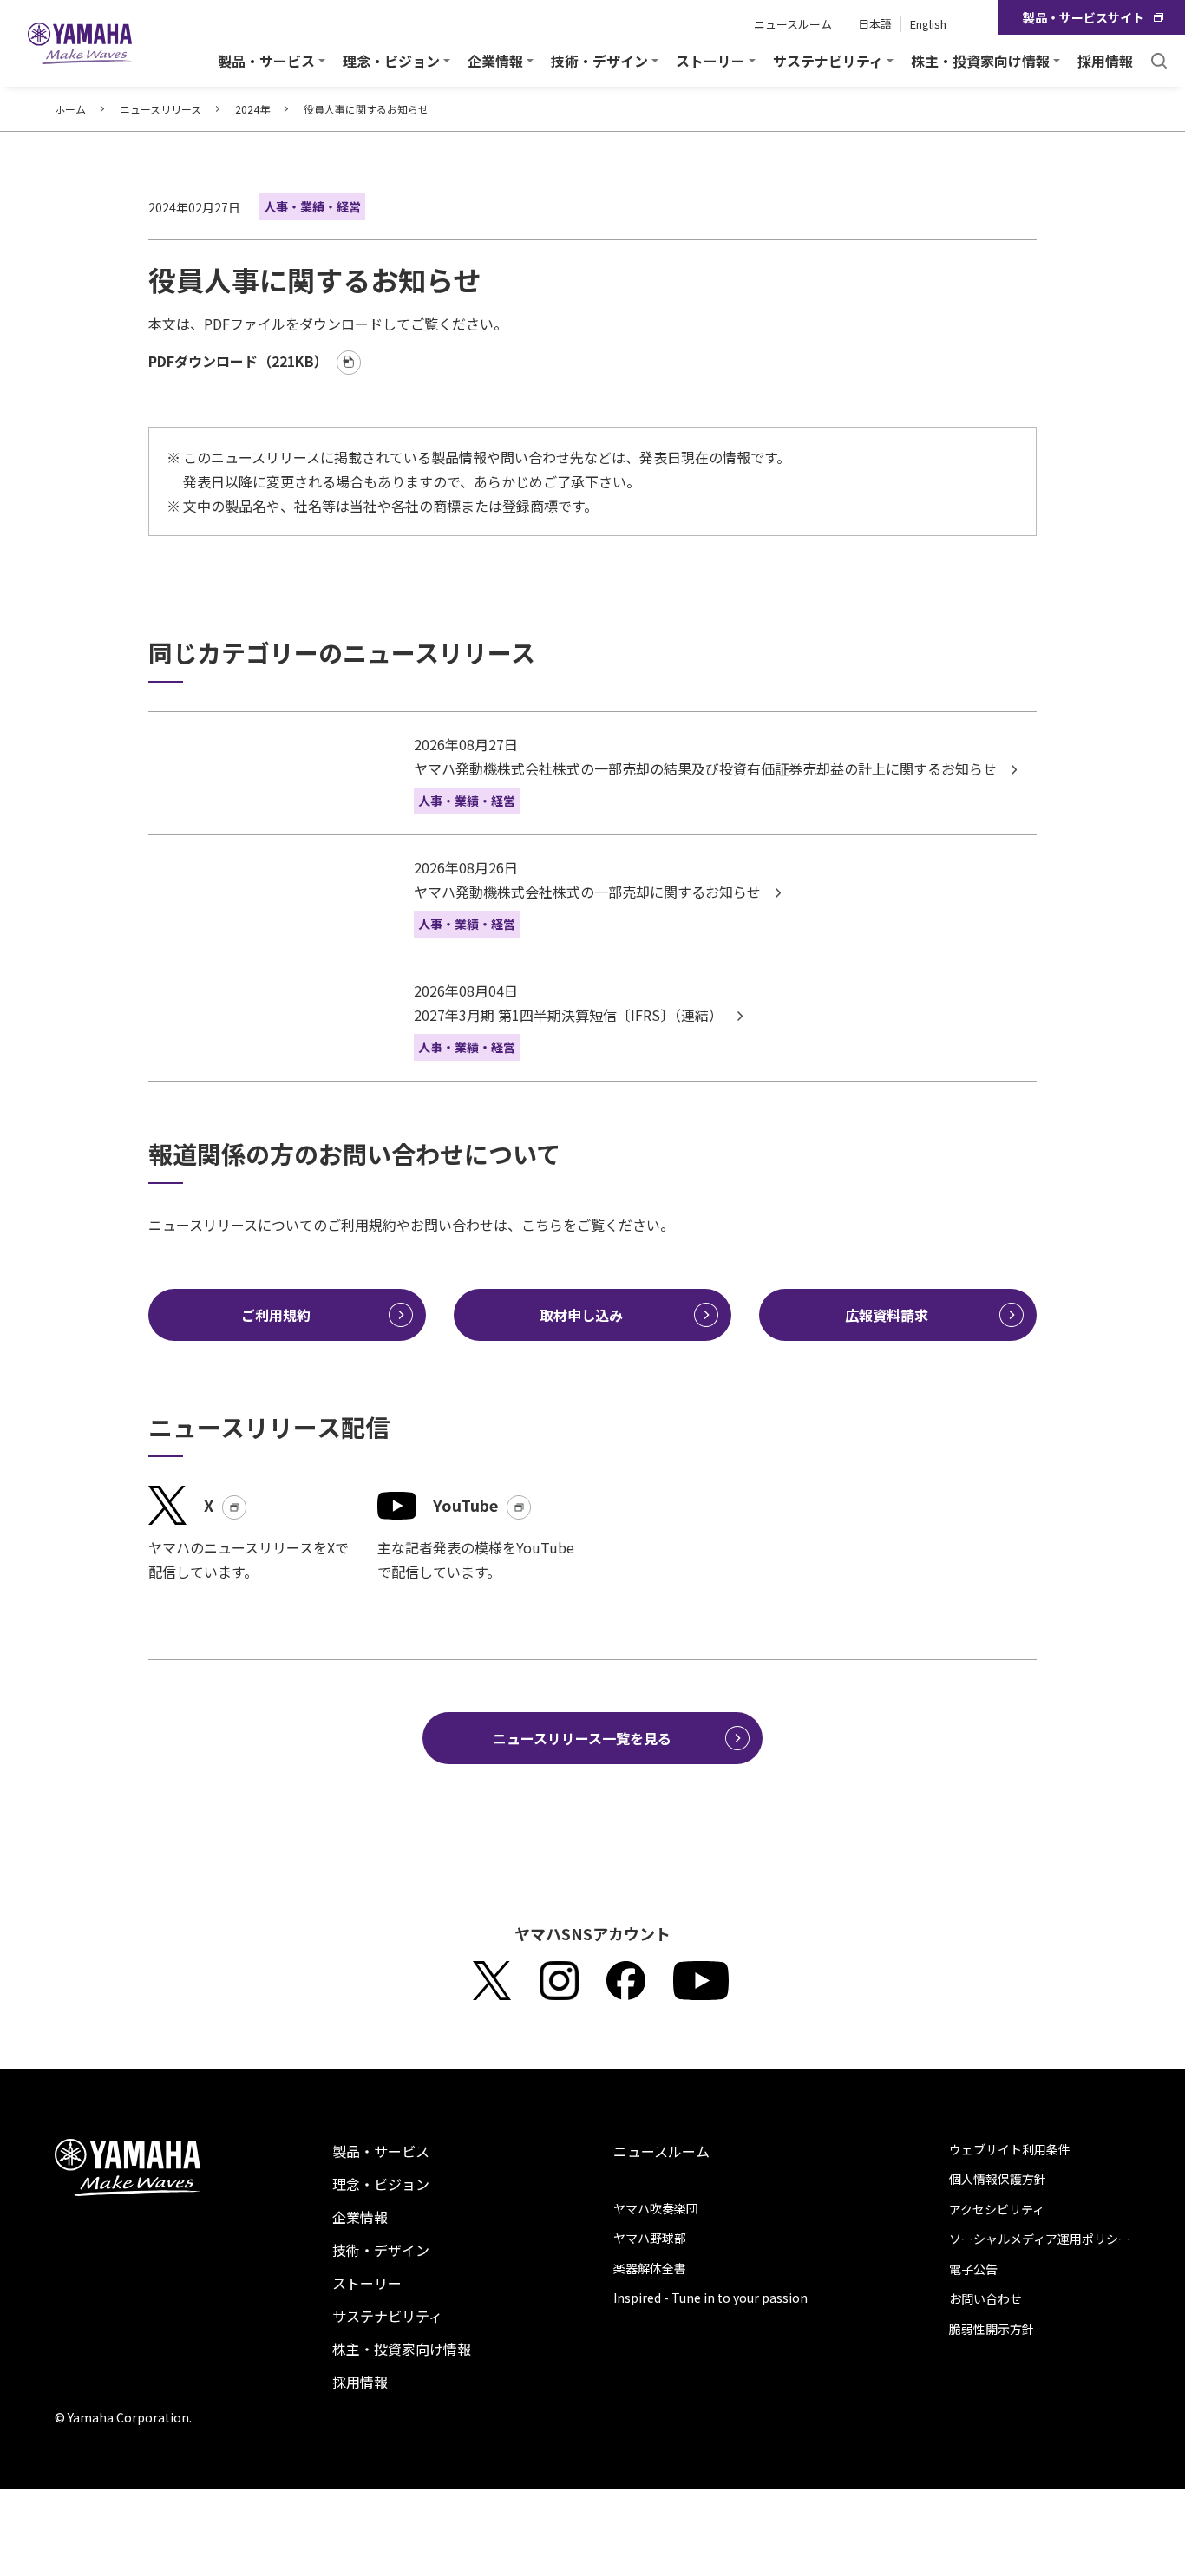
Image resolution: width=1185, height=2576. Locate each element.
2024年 (252, 109)
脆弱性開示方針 (992, 2329)
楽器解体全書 (650, 2268)
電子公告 (973, 2269)
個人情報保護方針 (998, 2179)
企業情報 (360, 2217)
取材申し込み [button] (581, 1315)
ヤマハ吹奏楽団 (656, 2208)
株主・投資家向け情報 (402, 2349)
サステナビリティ (387, 2316)
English (928, 24)
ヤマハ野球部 (650, 2238)
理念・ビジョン (381, 2184)
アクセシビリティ (997, 2209)
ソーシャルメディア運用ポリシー (1040, 2239)
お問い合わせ (985, 2298)
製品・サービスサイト (1084, 17)
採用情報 (1105, 61)
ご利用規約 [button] (276, 1315)
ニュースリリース (160, 109)
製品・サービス (381, 2151)
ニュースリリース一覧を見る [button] (582, 1738)
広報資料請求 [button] (887, 1315)
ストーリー (367, 2283)
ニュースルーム (793, 24)
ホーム (70, 109)
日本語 (875, 24)
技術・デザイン (381, 2250)
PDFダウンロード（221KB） (238, 361)
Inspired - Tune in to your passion (710, 2298)
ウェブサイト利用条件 (1010, 2149)
